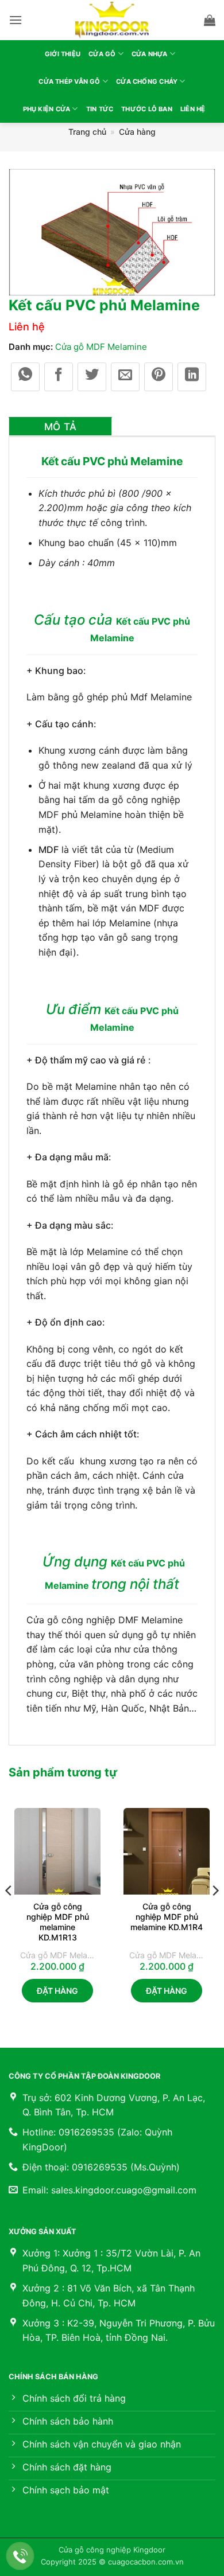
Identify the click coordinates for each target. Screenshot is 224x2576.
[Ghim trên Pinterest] (159, 377)
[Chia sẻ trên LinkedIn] (192, 377)
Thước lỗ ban (147, 109)
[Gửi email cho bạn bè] (125, 377)
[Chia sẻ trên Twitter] (92, 377)
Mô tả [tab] (61, 427)
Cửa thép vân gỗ (69, 81)
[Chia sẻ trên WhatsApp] (25, 377)
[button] (16, 20)
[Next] (215, 1914)
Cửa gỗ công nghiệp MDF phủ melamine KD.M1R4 (167, 1917)
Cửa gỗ (102, 54)
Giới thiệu (63, 54)
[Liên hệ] (20, 2556)
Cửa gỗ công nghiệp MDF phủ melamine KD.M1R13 (58, 1922)
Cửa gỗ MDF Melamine (101, 347)
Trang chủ (87, 132)
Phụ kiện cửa (47, 109)
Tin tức (100, 109)
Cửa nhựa (150, 54)
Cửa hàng (137, 132)
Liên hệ (193, 109)
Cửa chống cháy (147, 81)
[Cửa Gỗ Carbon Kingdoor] (112, 20)
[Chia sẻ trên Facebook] (59, 377)
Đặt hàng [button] (57, 1991)
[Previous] (9, 1914)
